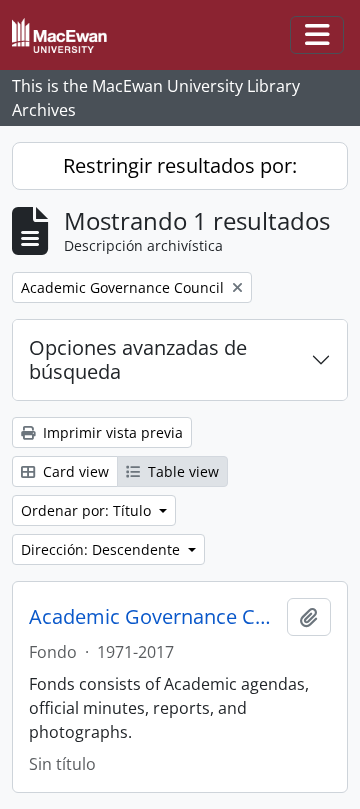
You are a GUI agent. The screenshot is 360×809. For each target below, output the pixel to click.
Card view (74, 471)
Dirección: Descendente (102, 549)
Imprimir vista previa (111, 432)
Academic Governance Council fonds (154, 617)
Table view (181, 471)
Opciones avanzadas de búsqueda (138, 359)
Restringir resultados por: (180, 165)
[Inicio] (67, 35)
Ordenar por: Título (88, 510)
